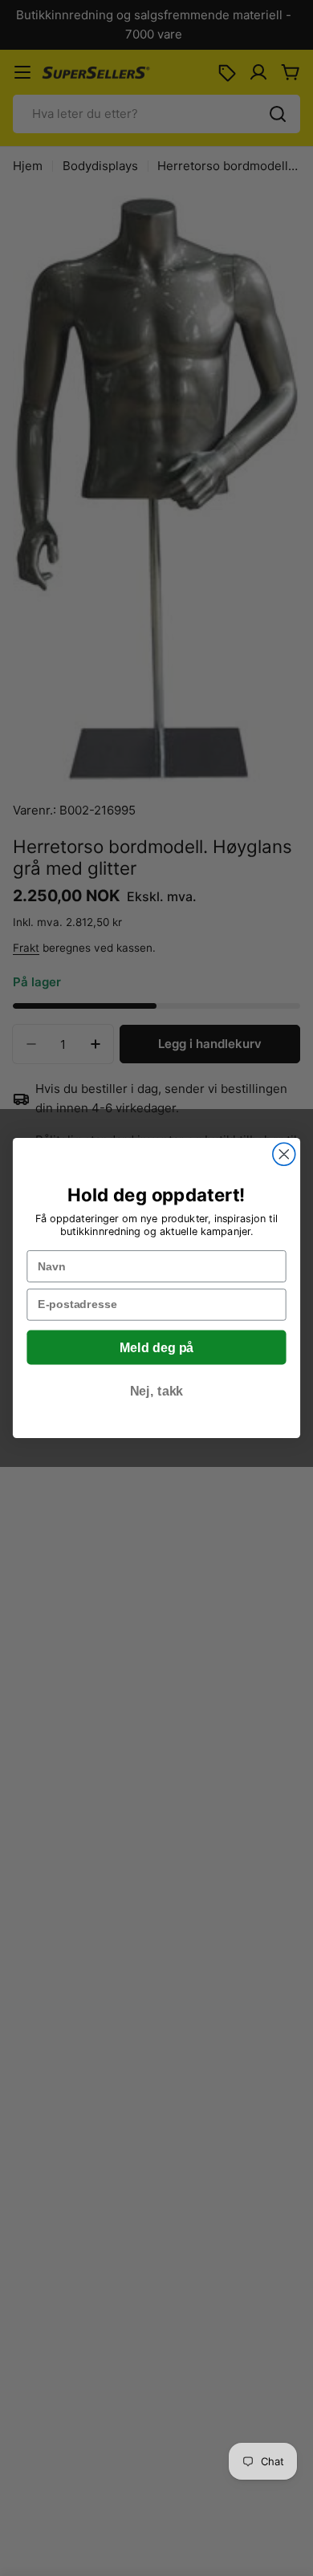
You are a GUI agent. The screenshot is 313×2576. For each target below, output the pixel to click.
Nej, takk (156, 1392)
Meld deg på (156, 1348)
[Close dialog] (284, 1154)
